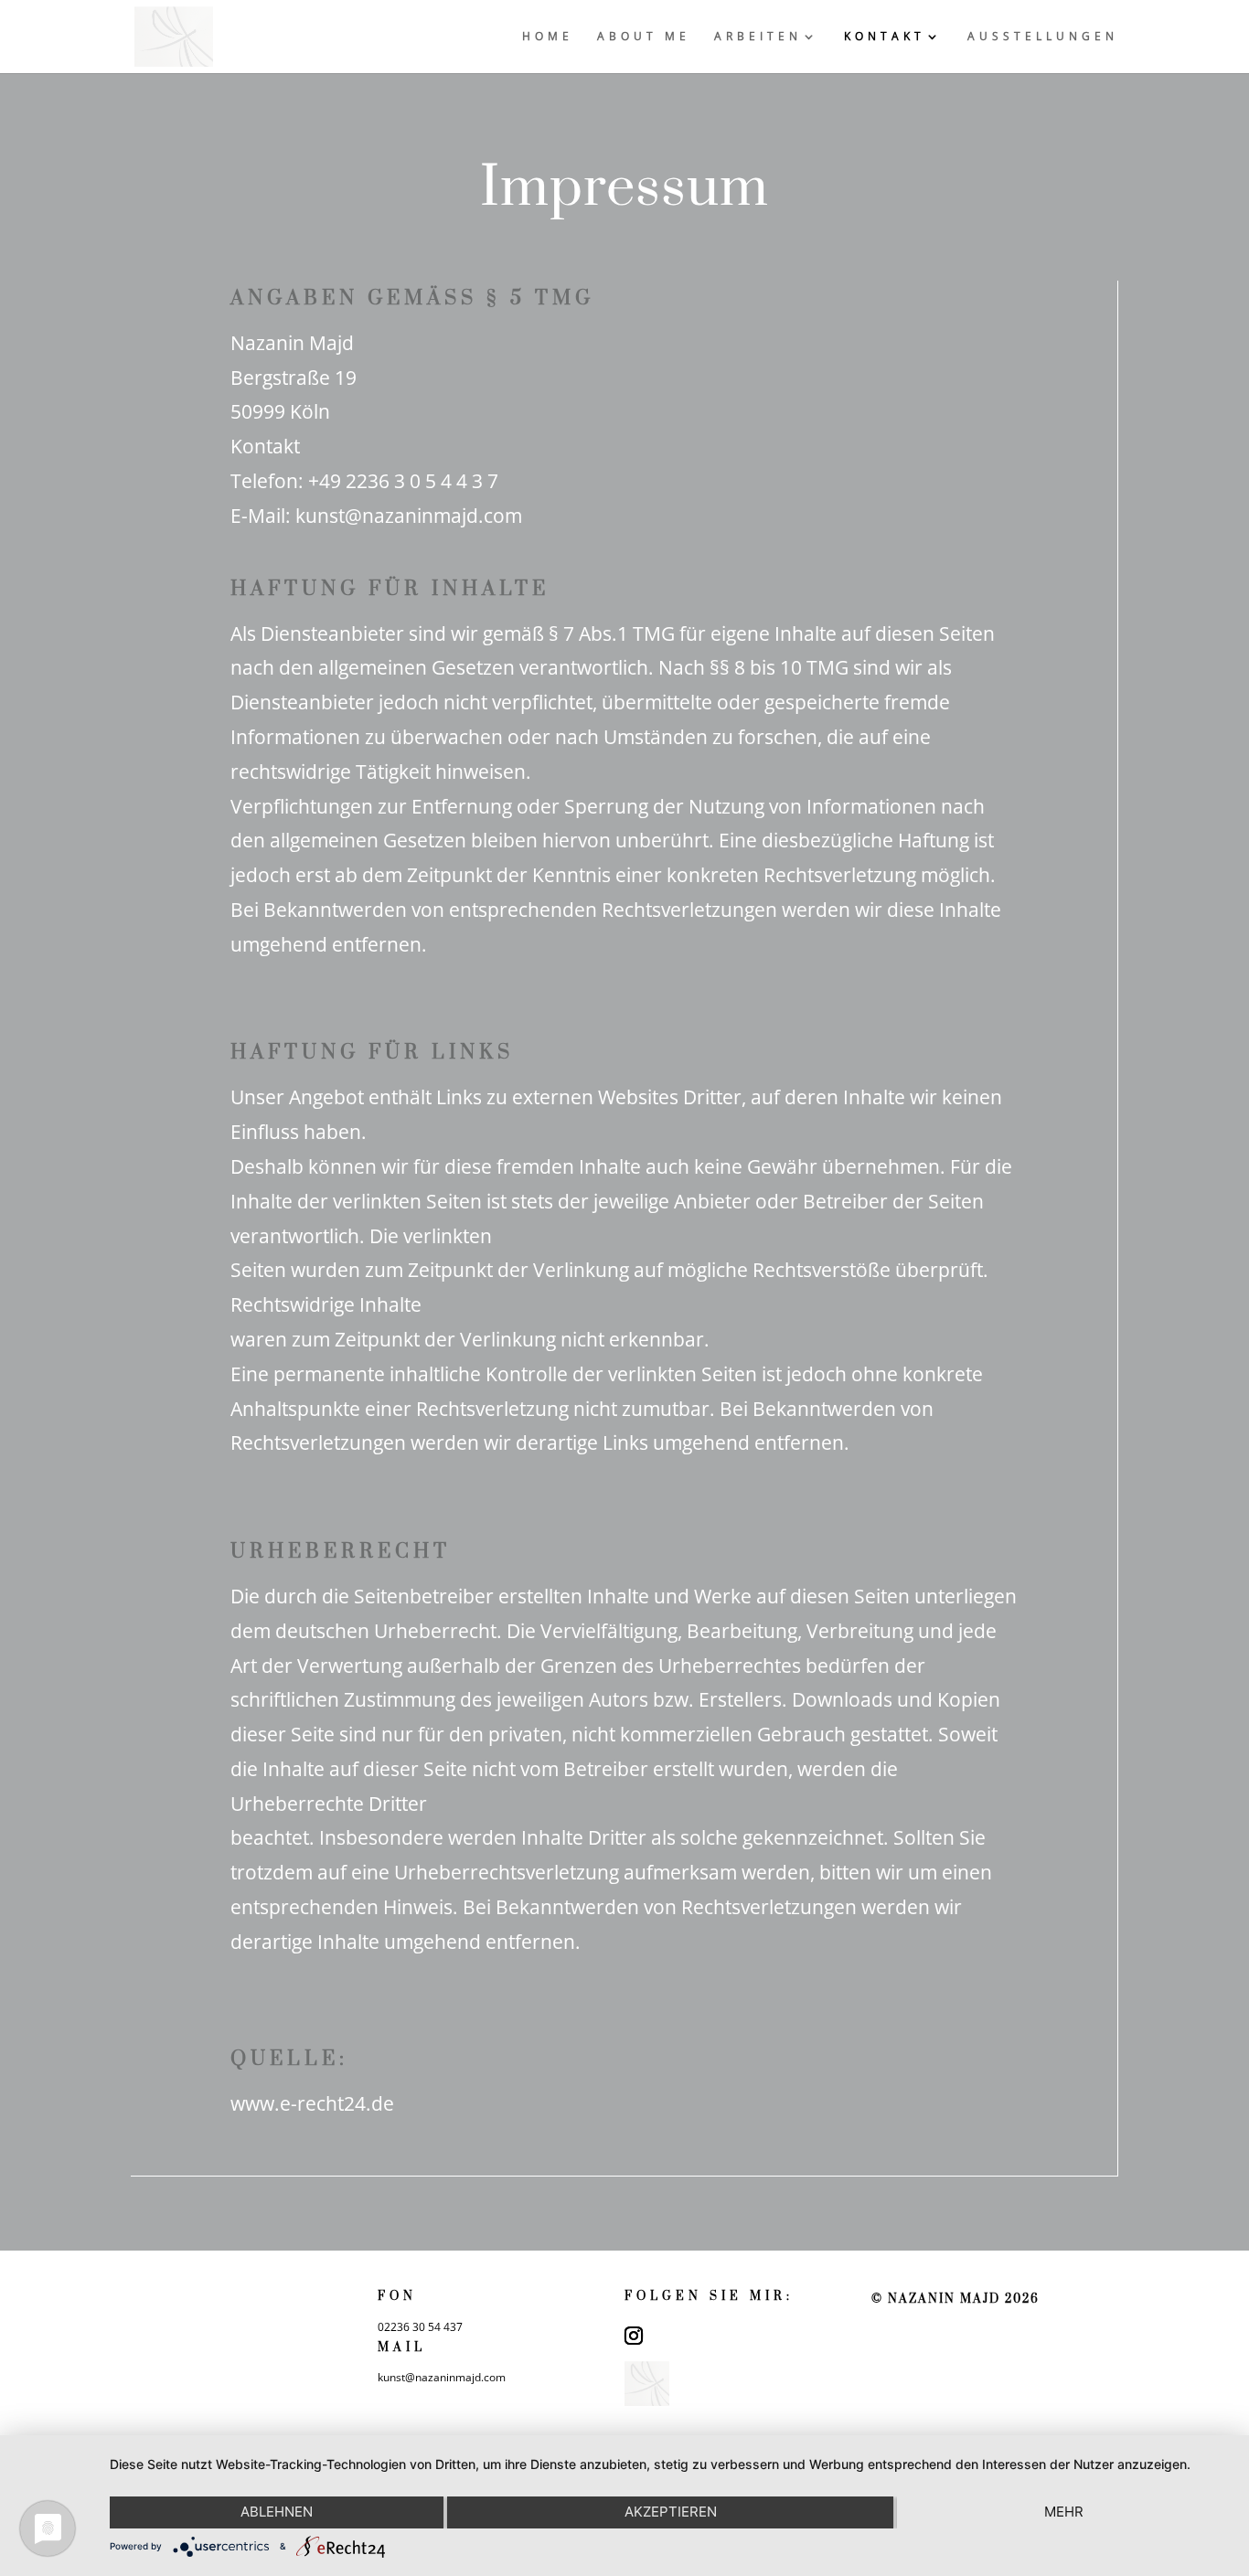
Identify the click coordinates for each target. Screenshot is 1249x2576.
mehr (1064, 2512)
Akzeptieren (671, 2512)
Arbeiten (758, 37)
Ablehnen (277, 2512)
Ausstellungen (1043, 37)
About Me (644, 37)
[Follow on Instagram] (634, 2336)
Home (548, 37)
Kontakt (885, 37)
